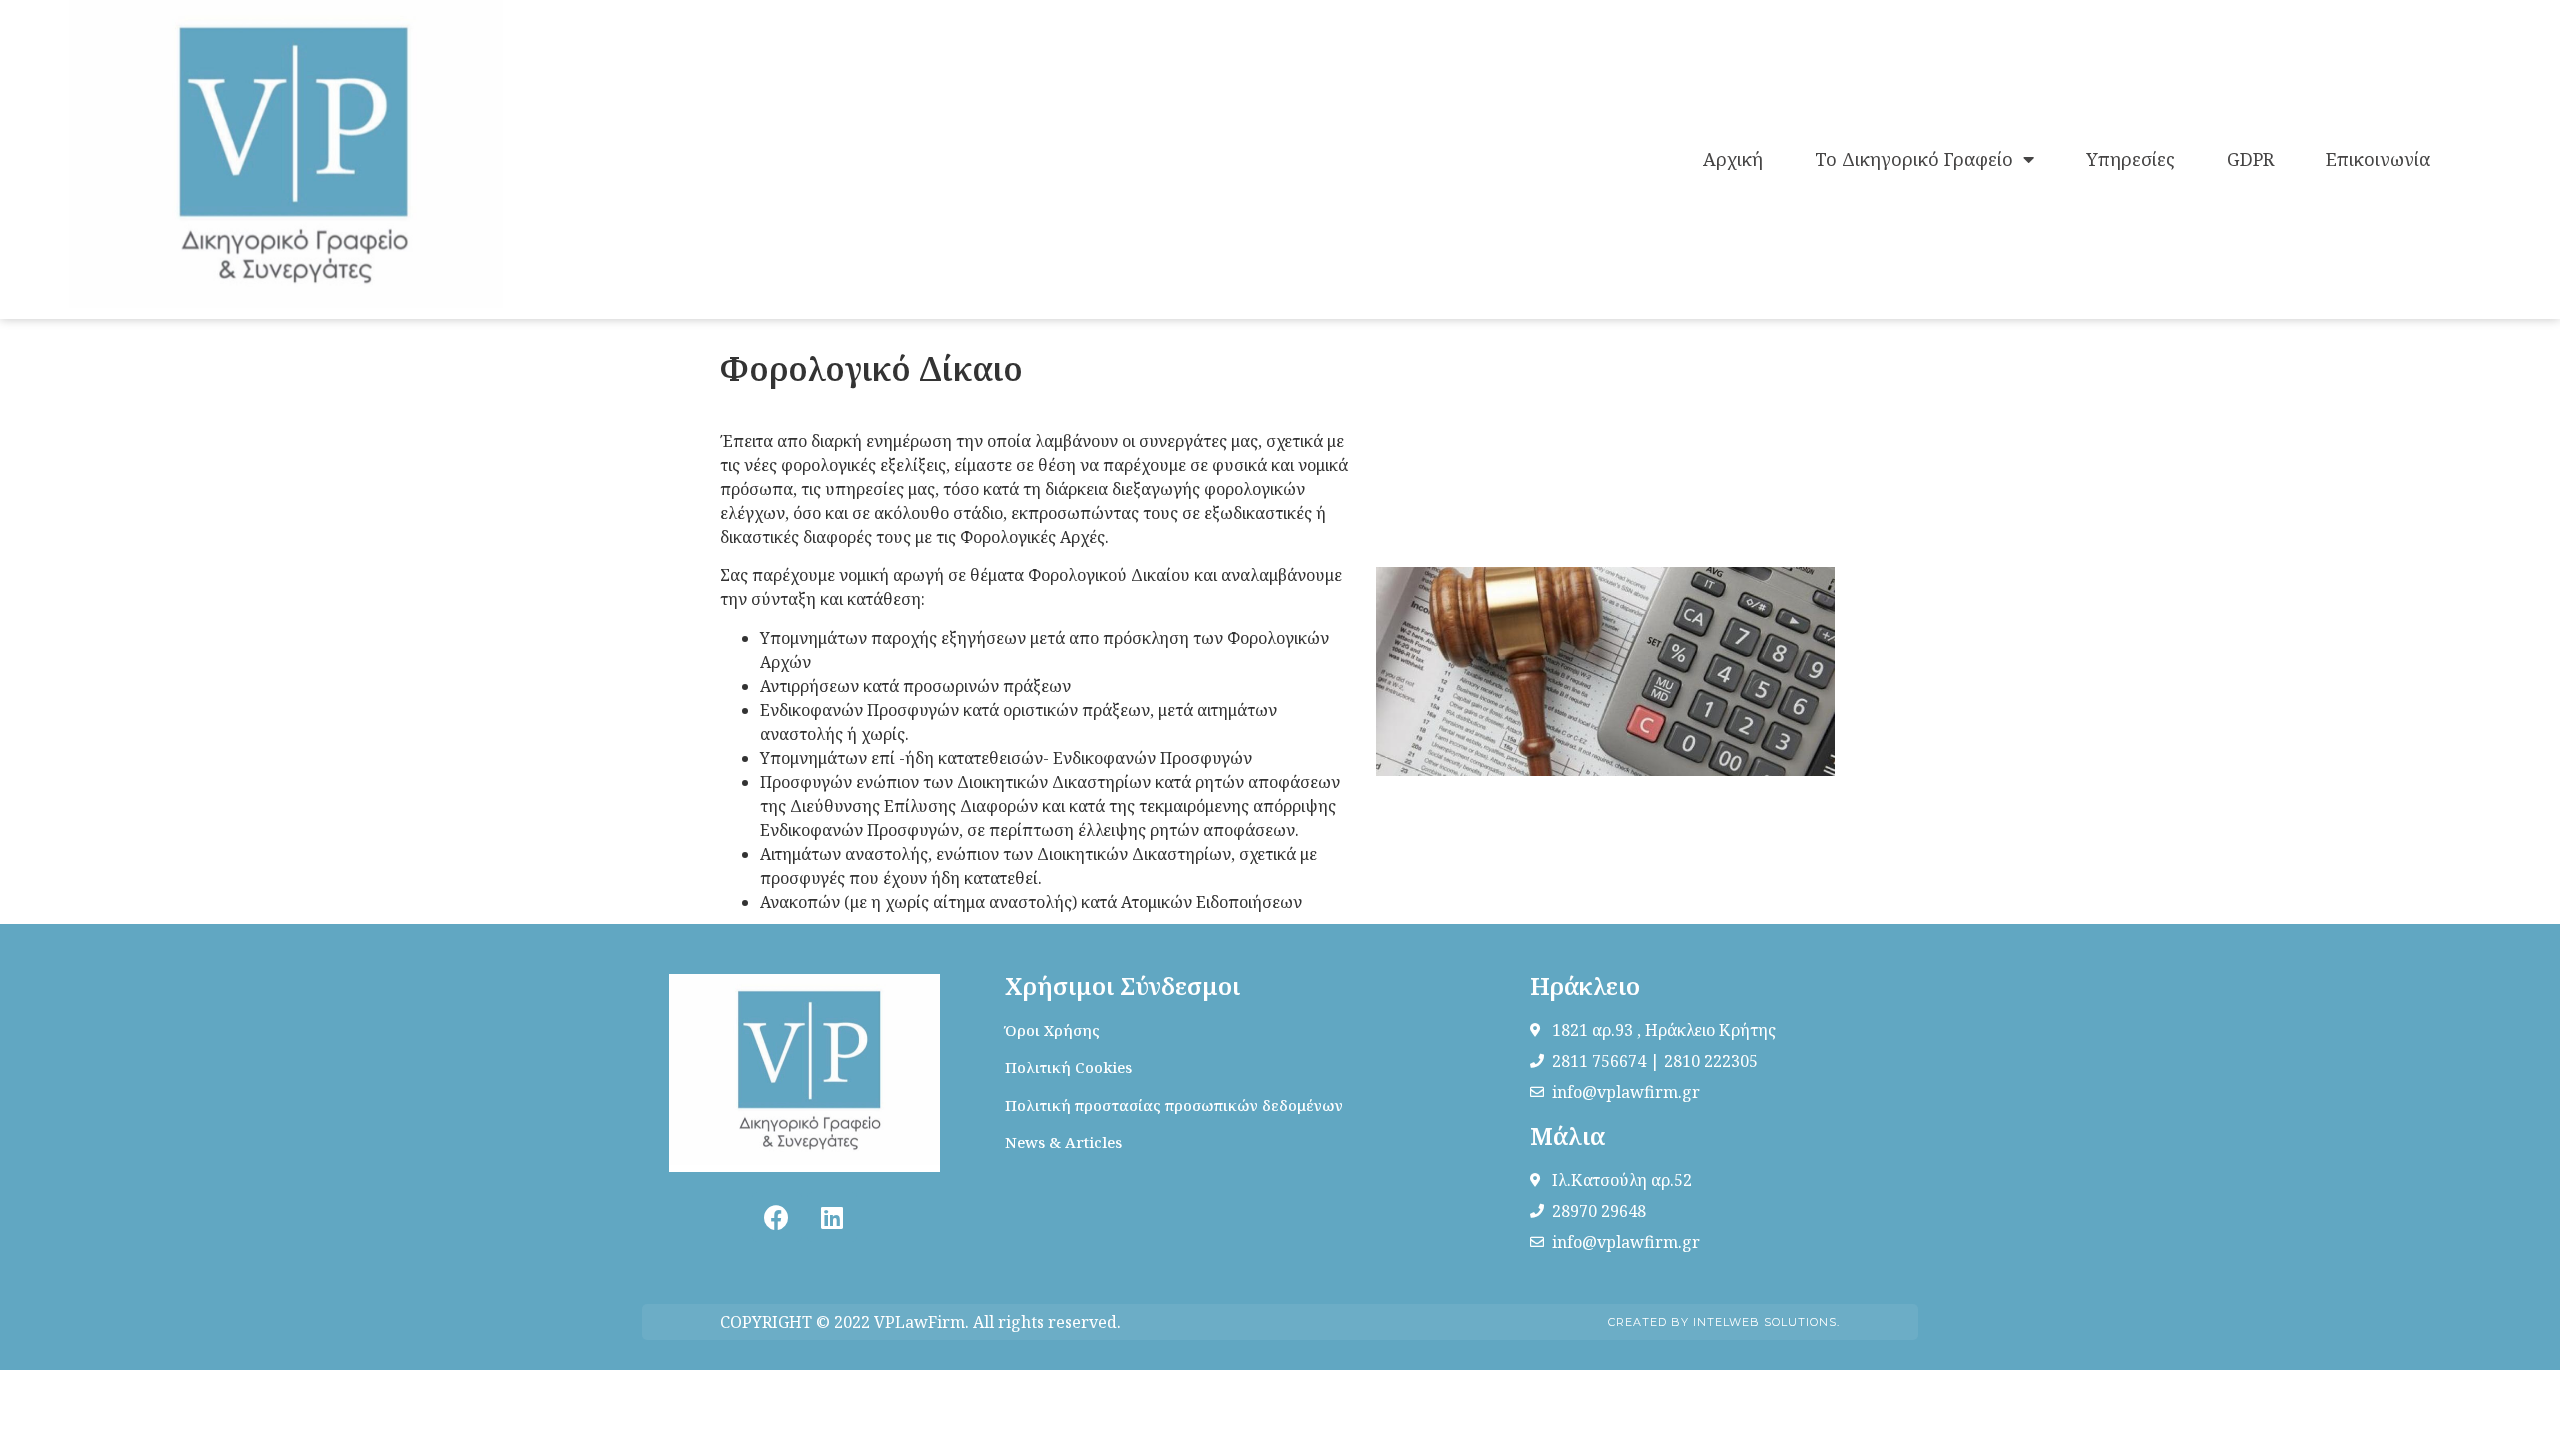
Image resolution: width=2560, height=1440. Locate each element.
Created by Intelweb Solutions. (1724, 1322)
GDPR (2250, 159)
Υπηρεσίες (2130, 159)
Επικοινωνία (2378, 159)
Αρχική (1733, 159)
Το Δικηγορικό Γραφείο (1914, 159)
